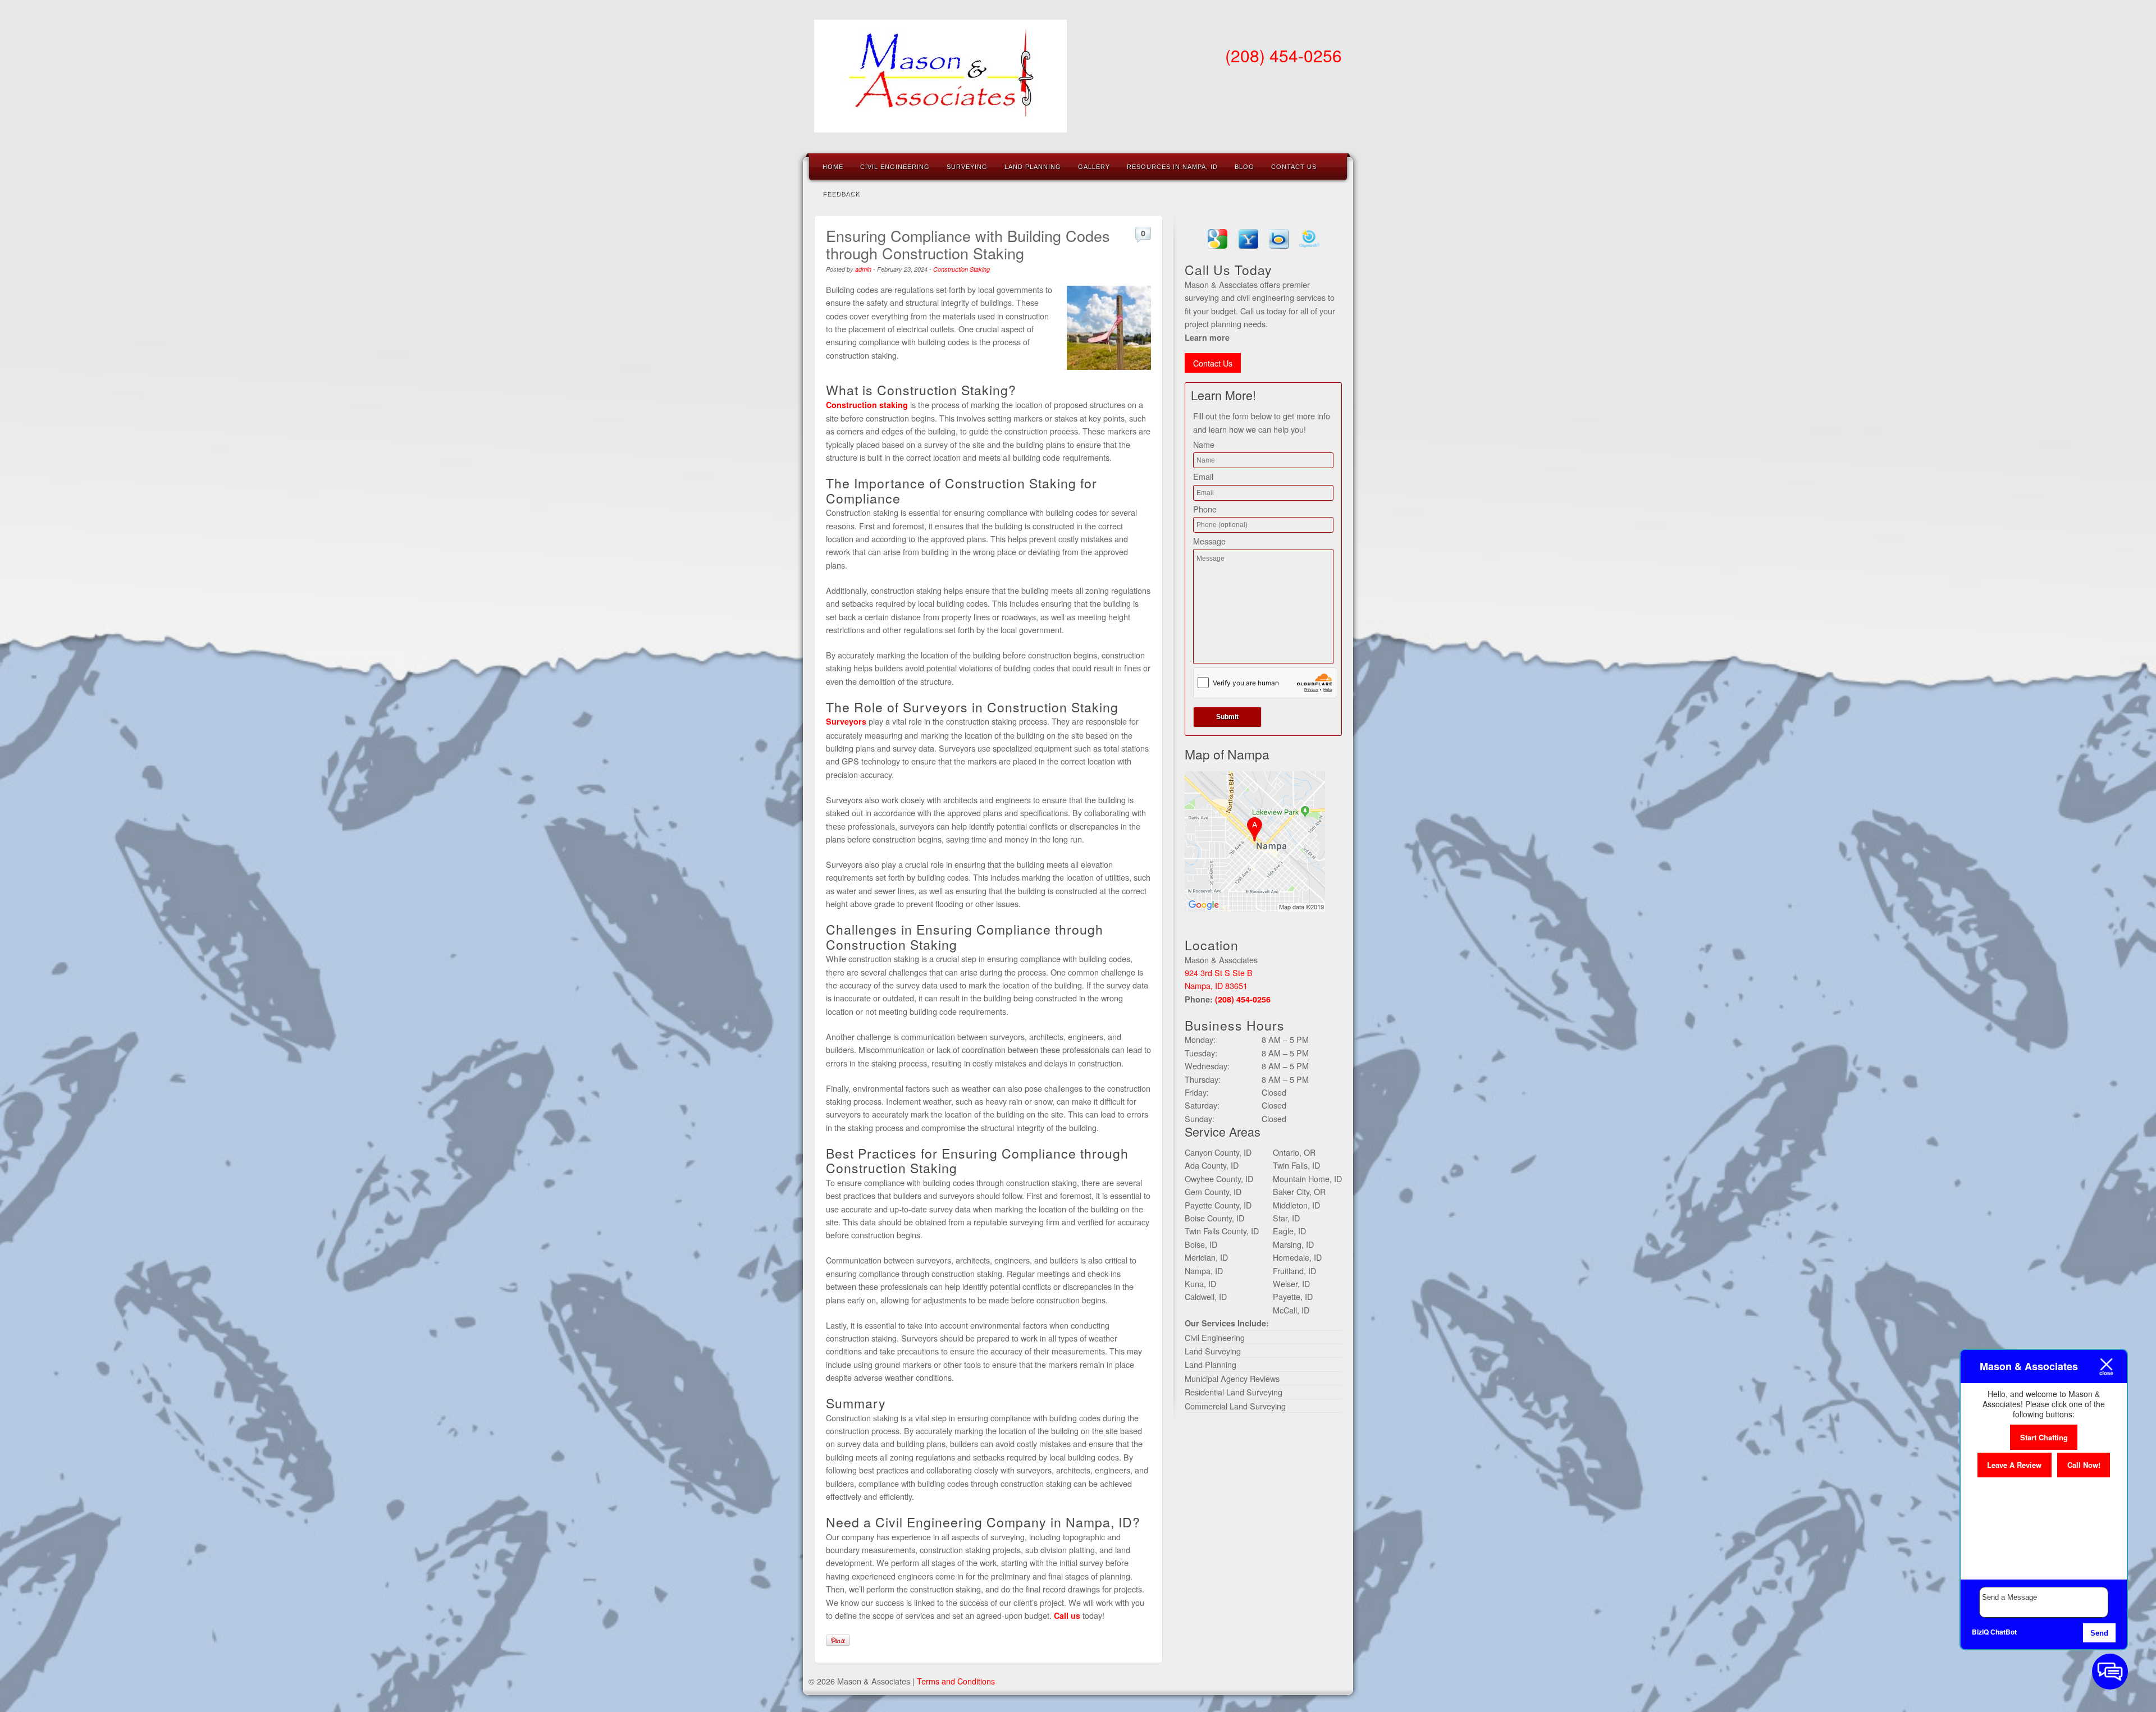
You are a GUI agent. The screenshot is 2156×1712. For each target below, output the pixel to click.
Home (833, 167)
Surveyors (846, 721)
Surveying (967, 167)
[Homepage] (940, 125)
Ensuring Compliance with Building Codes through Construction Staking (968, 244)
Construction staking (867, 405)
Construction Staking (961, 269)
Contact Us (1294, 167)
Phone (1205, 509)
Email (1203, 476)
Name (1204, 444)
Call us (1067, 1615)
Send (2099, 1633)
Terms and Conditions (956, 1681)
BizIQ (1980, 1632)
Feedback (841, 194)
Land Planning (1033, 167)
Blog (1244, 167)
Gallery (1094, 167)
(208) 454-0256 (1283, 55)
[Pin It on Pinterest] (838, 1640)
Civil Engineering (895, 167)
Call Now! (2084, 1465)
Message (1209, 541)
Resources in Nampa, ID (1172, 167)
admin (863, 269)
